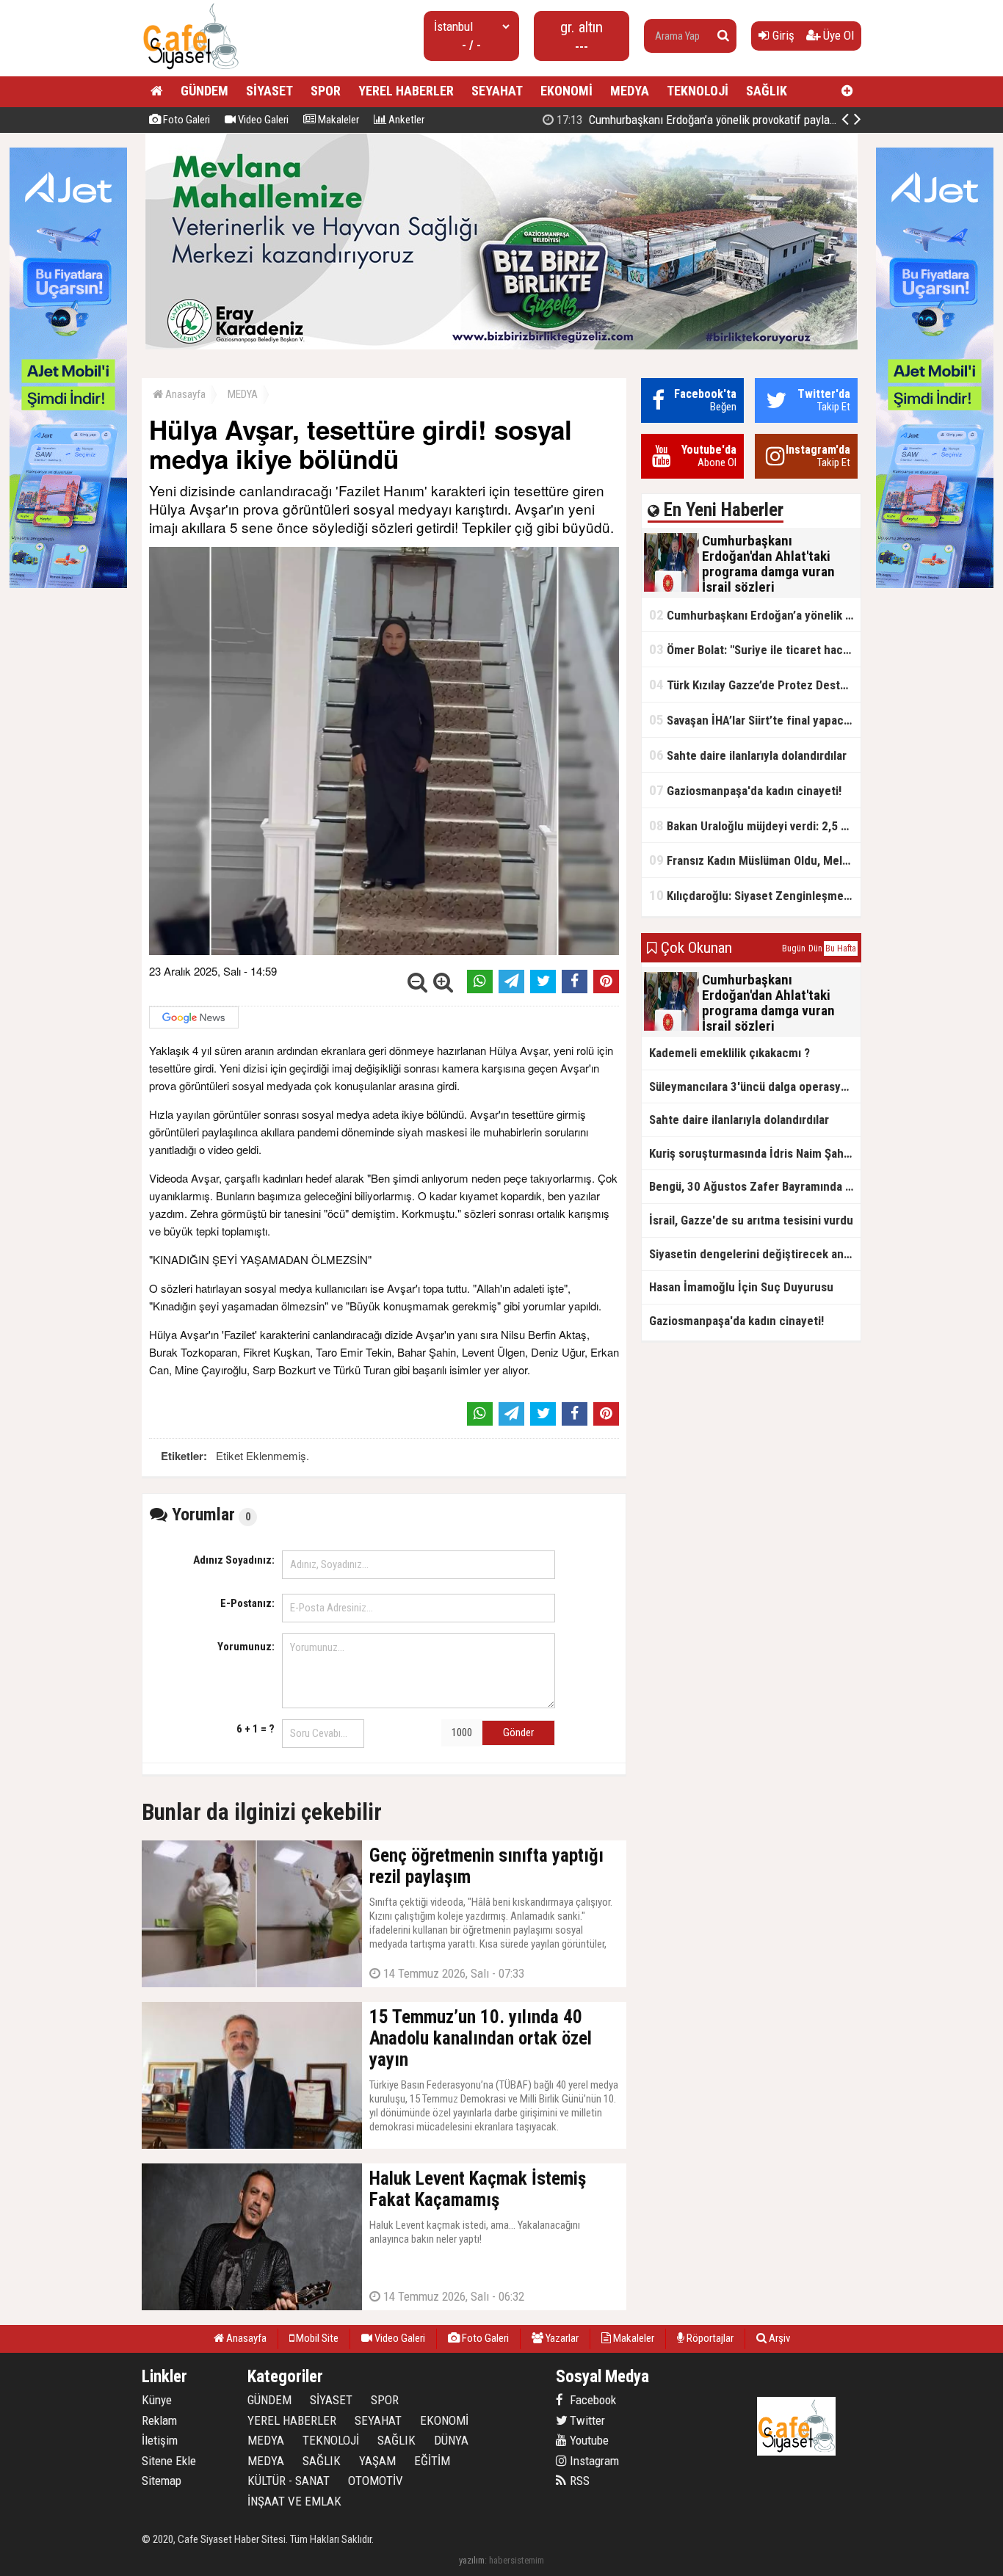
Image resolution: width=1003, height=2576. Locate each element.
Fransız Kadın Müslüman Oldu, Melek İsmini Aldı (755, 860)
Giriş (782, 35)
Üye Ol (837, 35)
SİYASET (269, 91)
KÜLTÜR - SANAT (289, 2481)
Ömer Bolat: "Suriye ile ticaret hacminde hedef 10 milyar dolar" (755, 649)
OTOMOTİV (376, 2481)
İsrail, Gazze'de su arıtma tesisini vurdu (751, 1220)
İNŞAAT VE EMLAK (294, 2501)
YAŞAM (377, 2461)
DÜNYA (451, 2440)
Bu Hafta (841, 948)
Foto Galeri (185, 120)
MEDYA (630, 91)
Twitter (586, 2420)
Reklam (159, 2420)
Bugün (794, 948)
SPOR (326, 91)
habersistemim (517, 2560)
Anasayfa (184, 394)
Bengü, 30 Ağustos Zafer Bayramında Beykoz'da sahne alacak (755, 1186)
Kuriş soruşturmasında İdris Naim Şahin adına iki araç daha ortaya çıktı (755, 1153)
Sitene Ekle (169, 2461)
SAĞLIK (767, 91)
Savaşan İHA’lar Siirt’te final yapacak (752, 720)
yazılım (472, 2560)
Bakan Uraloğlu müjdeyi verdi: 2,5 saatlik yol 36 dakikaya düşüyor (755, 826)
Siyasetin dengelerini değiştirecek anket (755, 1254)
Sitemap (162, 2481)
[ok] (723, 36)
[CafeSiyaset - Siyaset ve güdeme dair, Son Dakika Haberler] (191, 70)
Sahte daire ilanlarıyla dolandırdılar (748, 755)
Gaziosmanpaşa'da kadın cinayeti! (745, 790)
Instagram (593, 2461)
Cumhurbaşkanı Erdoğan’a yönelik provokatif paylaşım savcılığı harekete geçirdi (763, 120)
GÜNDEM (204, 91)
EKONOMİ (566, 91)
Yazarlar (561, 2338)
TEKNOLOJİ (698, 91)
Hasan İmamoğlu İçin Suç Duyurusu (741, 1287)
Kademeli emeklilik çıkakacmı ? (729, 1053)
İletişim (160, 2440)
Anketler (405, 120)
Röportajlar (709, 2338)
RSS (578, 2481)
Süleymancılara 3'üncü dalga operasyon (752, 1086)
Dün (815, 948)
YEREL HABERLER (406, 91)
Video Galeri (262, 120)
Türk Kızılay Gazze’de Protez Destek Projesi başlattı (755, 685)
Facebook (591, 2400)
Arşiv (778, 2338)
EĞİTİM (432, 2461)
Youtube (588, 2440)
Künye (157, 2400)
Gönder (518, 1733)
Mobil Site (316, 2338)
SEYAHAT (497, 91)
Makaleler (337, 120)
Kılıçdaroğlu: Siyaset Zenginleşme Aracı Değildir (755, 895)
